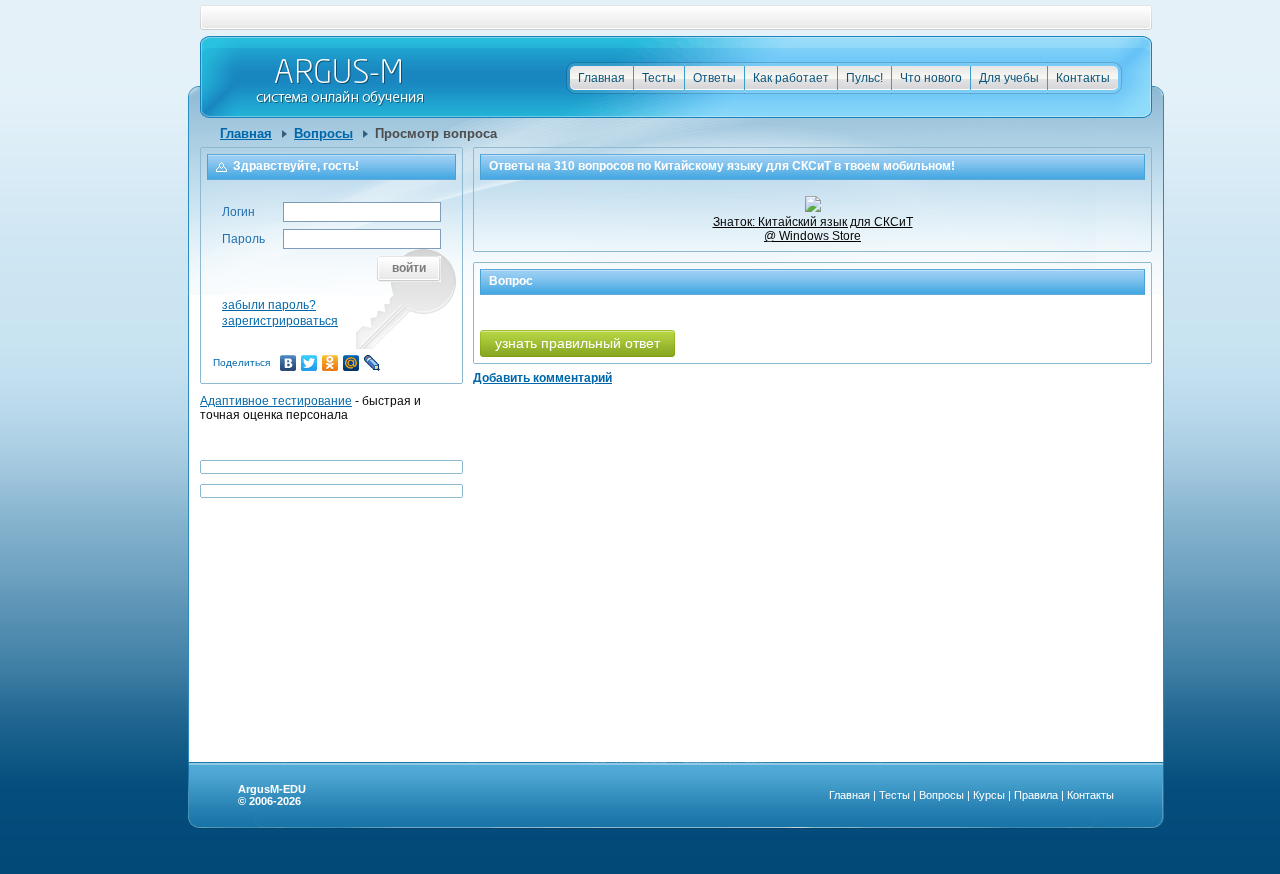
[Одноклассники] (330, 363)
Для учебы (1009, 78)
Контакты (1083, 78)
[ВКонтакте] (288, 363)
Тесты (659, 78)
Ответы (714, 78)
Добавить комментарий (542, 378)
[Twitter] (309, 363)
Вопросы (323, 133)
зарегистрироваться (280, 321)
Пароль (243, 239)
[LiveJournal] (372, 363)
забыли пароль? (269, 305)
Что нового (931, 78)
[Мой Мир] (351, 363)
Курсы (989, 795)
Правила (1036, 795)
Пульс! (864, 78)
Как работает (791, 78)
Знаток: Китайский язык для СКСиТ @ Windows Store (813, 229)
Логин (238, 212)
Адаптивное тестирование (276, 401)
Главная (601, 78)
